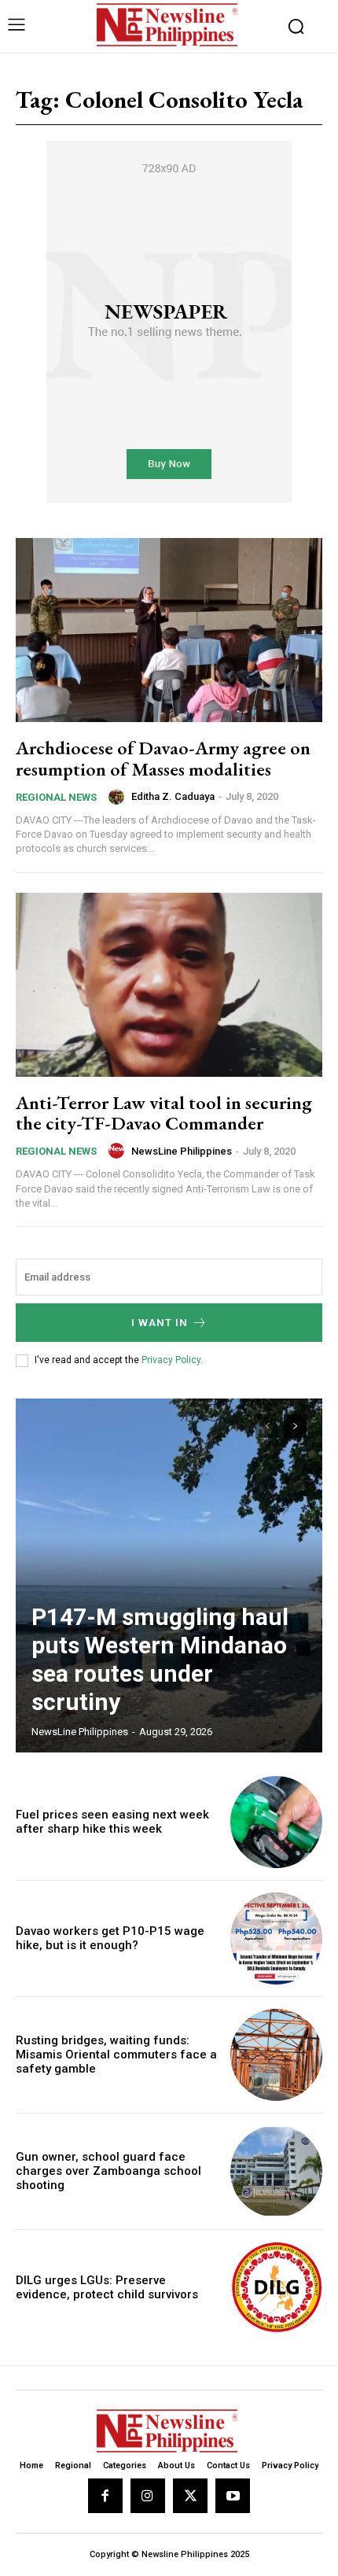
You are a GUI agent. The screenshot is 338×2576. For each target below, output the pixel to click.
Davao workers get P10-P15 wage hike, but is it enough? (110, 1938)
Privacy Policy (171, 1360)
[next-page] (295, 1426)
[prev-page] (267, 1426)
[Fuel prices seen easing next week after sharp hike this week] (276, 1822)
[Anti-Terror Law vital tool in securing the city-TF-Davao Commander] (169, 985)
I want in (160, 1323)
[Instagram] (148, 2496)
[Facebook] (105, 2496)
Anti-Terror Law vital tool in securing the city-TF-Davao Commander (164, 1113)
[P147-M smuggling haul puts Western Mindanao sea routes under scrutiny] (169, 1575)
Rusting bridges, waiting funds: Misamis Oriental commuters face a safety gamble (116, 2055)
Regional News (56, 797)
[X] (190, 2496)
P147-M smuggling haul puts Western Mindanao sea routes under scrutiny (160, 1659)
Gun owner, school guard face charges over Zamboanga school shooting (108, 2171)
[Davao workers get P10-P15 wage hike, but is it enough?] (276, 1938)
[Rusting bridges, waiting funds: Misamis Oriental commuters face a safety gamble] (276, 2055)
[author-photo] (119, 797)
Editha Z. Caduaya (173, 796)
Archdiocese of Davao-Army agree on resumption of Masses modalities (163, 758)
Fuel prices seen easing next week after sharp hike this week (112, 1822)
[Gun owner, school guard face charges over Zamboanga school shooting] (276, 2171)
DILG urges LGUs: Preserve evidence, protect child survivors (107, 2287)
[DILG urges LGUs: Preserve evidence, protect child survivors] (276, 2288)
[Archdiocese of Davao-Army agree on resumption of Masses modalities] (169, 630)
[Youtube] (233, 2496)
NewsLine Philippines (182, 1151)
